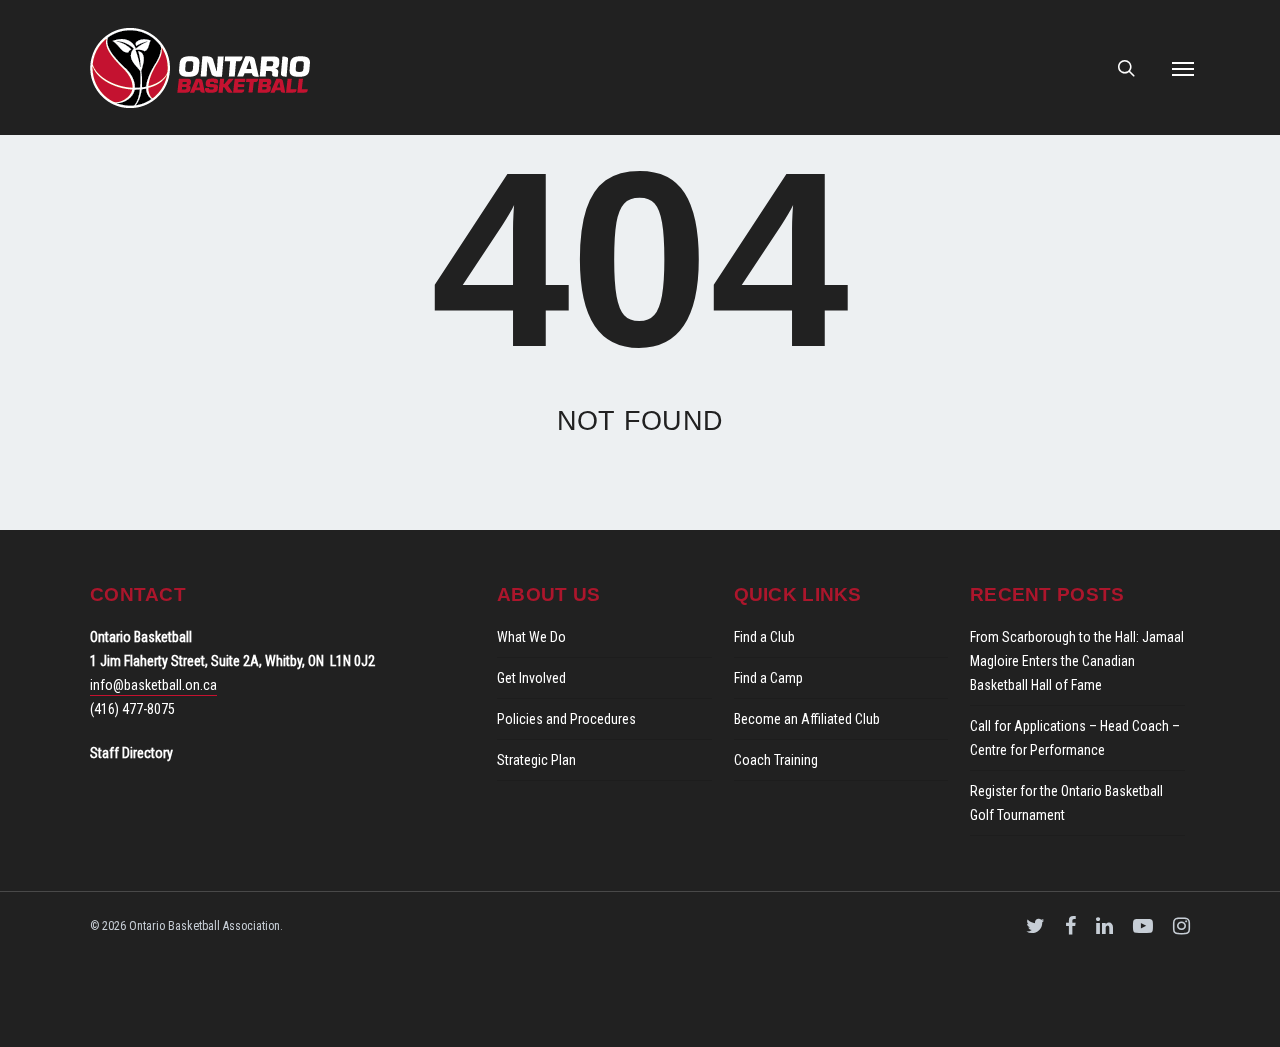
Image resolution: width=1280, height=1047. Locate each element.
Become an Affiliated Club (807, 719)
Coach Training (776, 760)
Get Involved (531, 678)
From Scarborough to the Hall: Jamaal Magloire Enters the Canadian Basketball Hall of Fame (1077, 661)
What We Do (531, 637)
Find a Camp (768, 678)
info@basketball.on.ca (153, 685)
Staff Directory (131, 753)
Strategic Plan (536, 760)
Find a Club (764, 637)
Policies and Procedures (566, 719)
